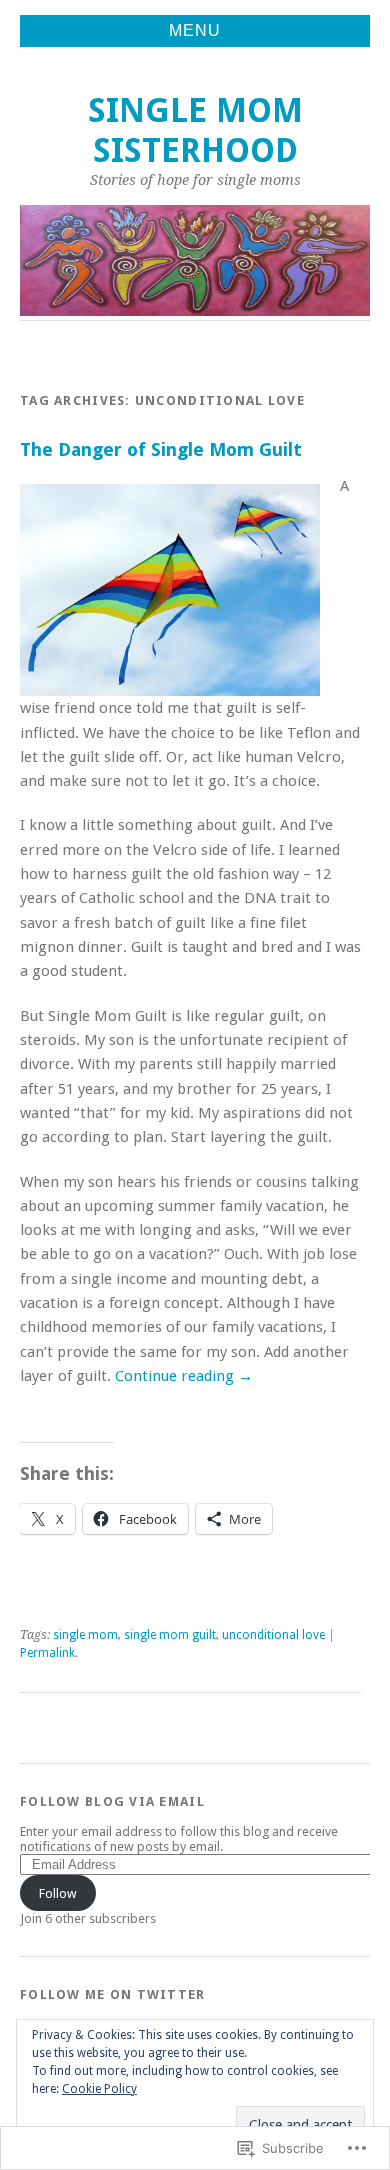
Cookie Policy (99, 2089)
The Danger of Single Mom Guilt (161, 449)
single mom (85, 1635)
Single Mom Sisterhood (195, 130)
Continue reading (184, 1376)
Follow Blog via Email (112, 1801)
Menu (195, 30)
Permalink (47, 1653)
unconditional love (273, 1635)
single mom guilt (170, 1635)
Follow (58, 1893)
